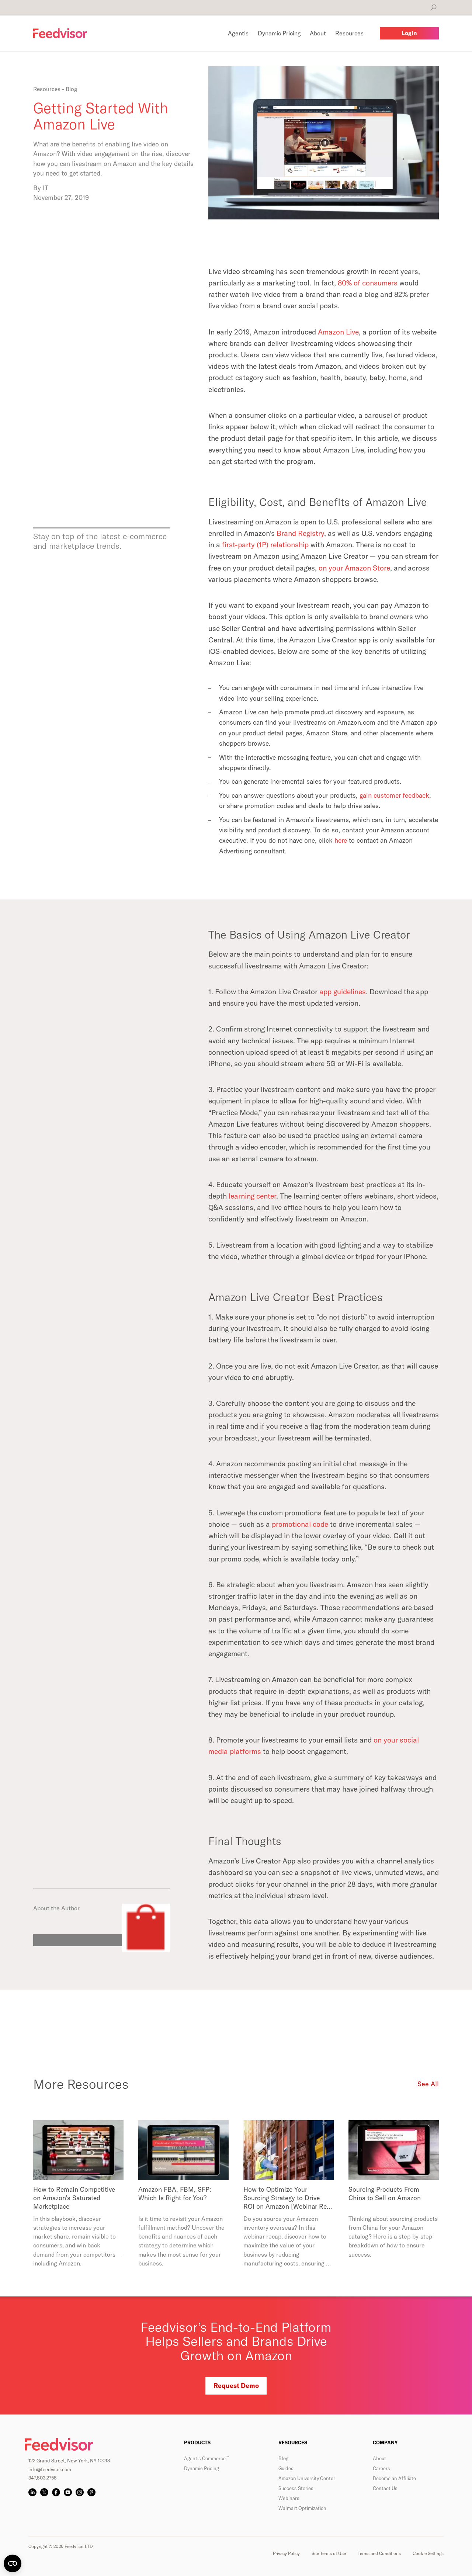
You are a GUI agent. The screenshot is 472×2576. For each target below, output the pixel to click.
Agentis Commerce (206, 2458)
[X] (44, 2492)
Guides (286, 2468)
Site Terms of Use (329, 2553)
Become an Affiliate (394, 2478)
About (379, 2458)
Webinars (289, 2498)
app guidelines (343, 991)
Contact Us (385, 2488)
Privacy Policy (286, 2553)
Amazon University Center (307, 2478)
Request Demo (236, 2386)
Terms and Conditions (379, 2553)
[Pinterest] (91, 2492)
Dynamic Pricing (202, 2468)
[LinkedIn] (32, 2492)
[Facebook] (56, 2492)
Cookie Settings (428, 2553)
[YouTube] (68, 2492)
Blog (283, 2458)
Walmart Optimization (302, 2508)
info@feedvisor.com (50, 2469)
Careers (381, 2468)
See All (428, 2084)
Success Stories (296, 2488)
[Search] (433, 8)
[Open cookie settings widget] (13, 2563)
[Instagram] (80, 2492)
